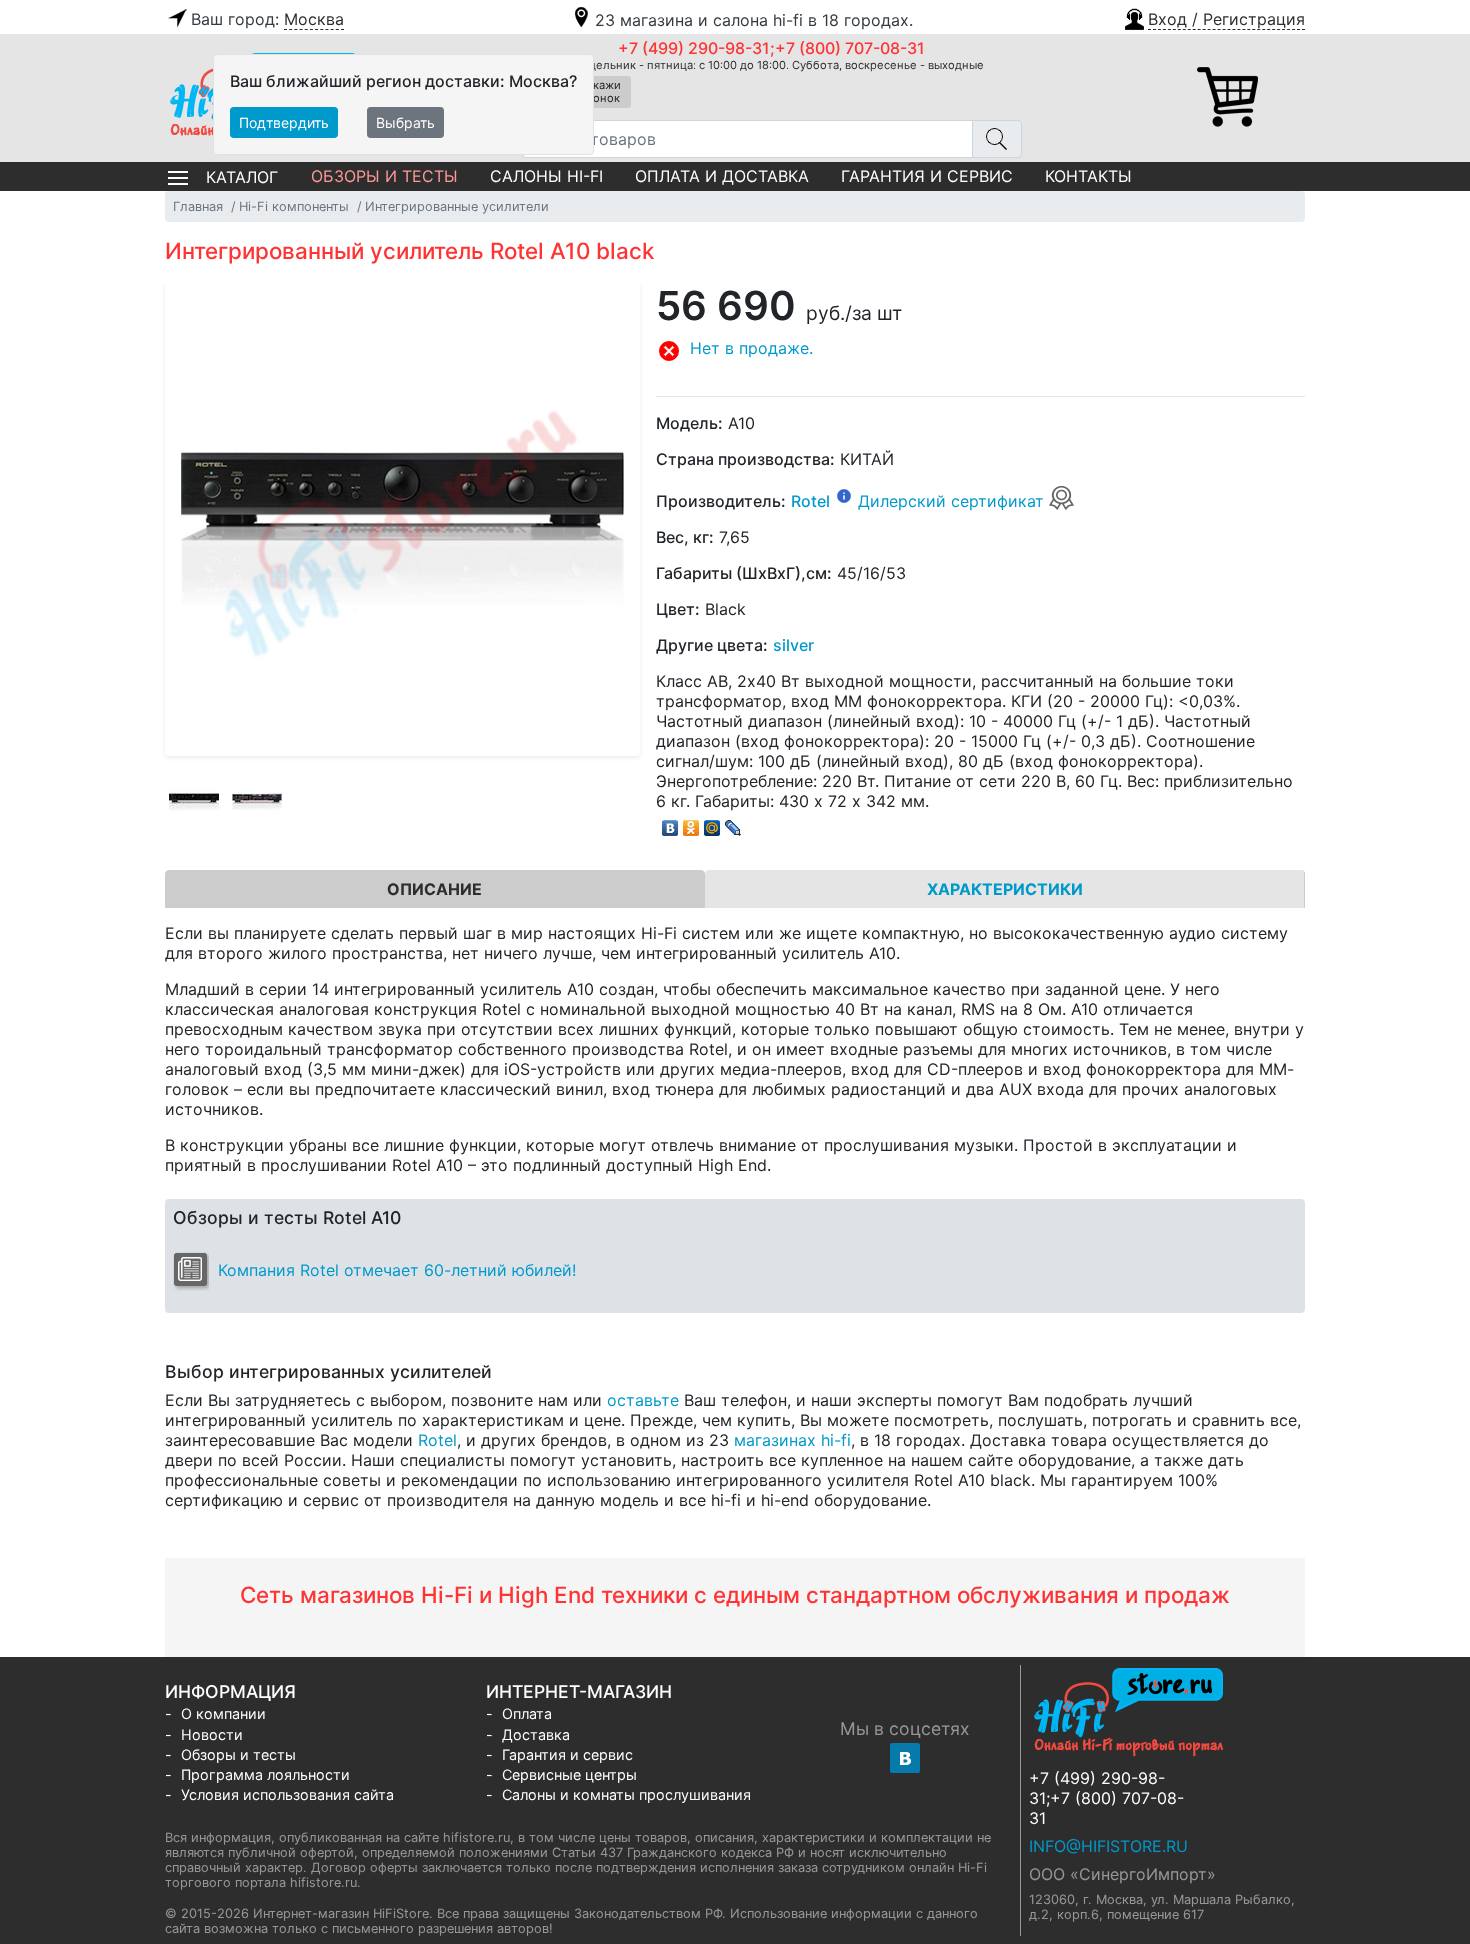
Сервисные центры (569, 1774)
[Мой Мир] (712, 823)
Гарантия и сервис (927, 176)
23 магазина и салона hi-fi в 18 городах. (754, 20)
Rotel (810, 501)
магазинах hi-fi (792, 1440)
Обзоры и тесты (384, 176)
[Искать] (997, 139)
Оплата (527, 1713)
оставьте (643, 1400)
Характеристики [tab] (1005, 889)
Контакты (1088, 176)
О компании (223, 1713)
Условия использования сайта (287, 1794)
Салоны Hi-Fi (546, 176)
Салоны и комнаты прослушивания (626, 1794)
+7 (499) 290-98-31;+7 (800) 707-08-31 (771, 48)
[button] (1213, 17)
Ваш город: (267, 19)
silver (793, 645)
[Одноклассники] (691, 823)
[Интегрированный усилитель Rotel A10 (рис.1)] (194, 801)
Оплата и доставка (722, 176)
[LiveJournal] (733, 823)
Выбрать (405, 122)
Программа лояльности (265, 1774)
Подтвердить (284, 122)
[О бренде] (844, 495)
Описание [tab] (434, 889)
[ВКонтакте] (670, 823)
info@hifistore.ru (1108, 1846)
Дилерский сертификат (953, 501)
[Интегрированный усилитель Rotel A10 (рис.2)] (257, 801)
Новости (212, 1734)
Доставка (536, 1734)
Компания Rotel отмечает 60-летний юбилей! (397, 1270)
